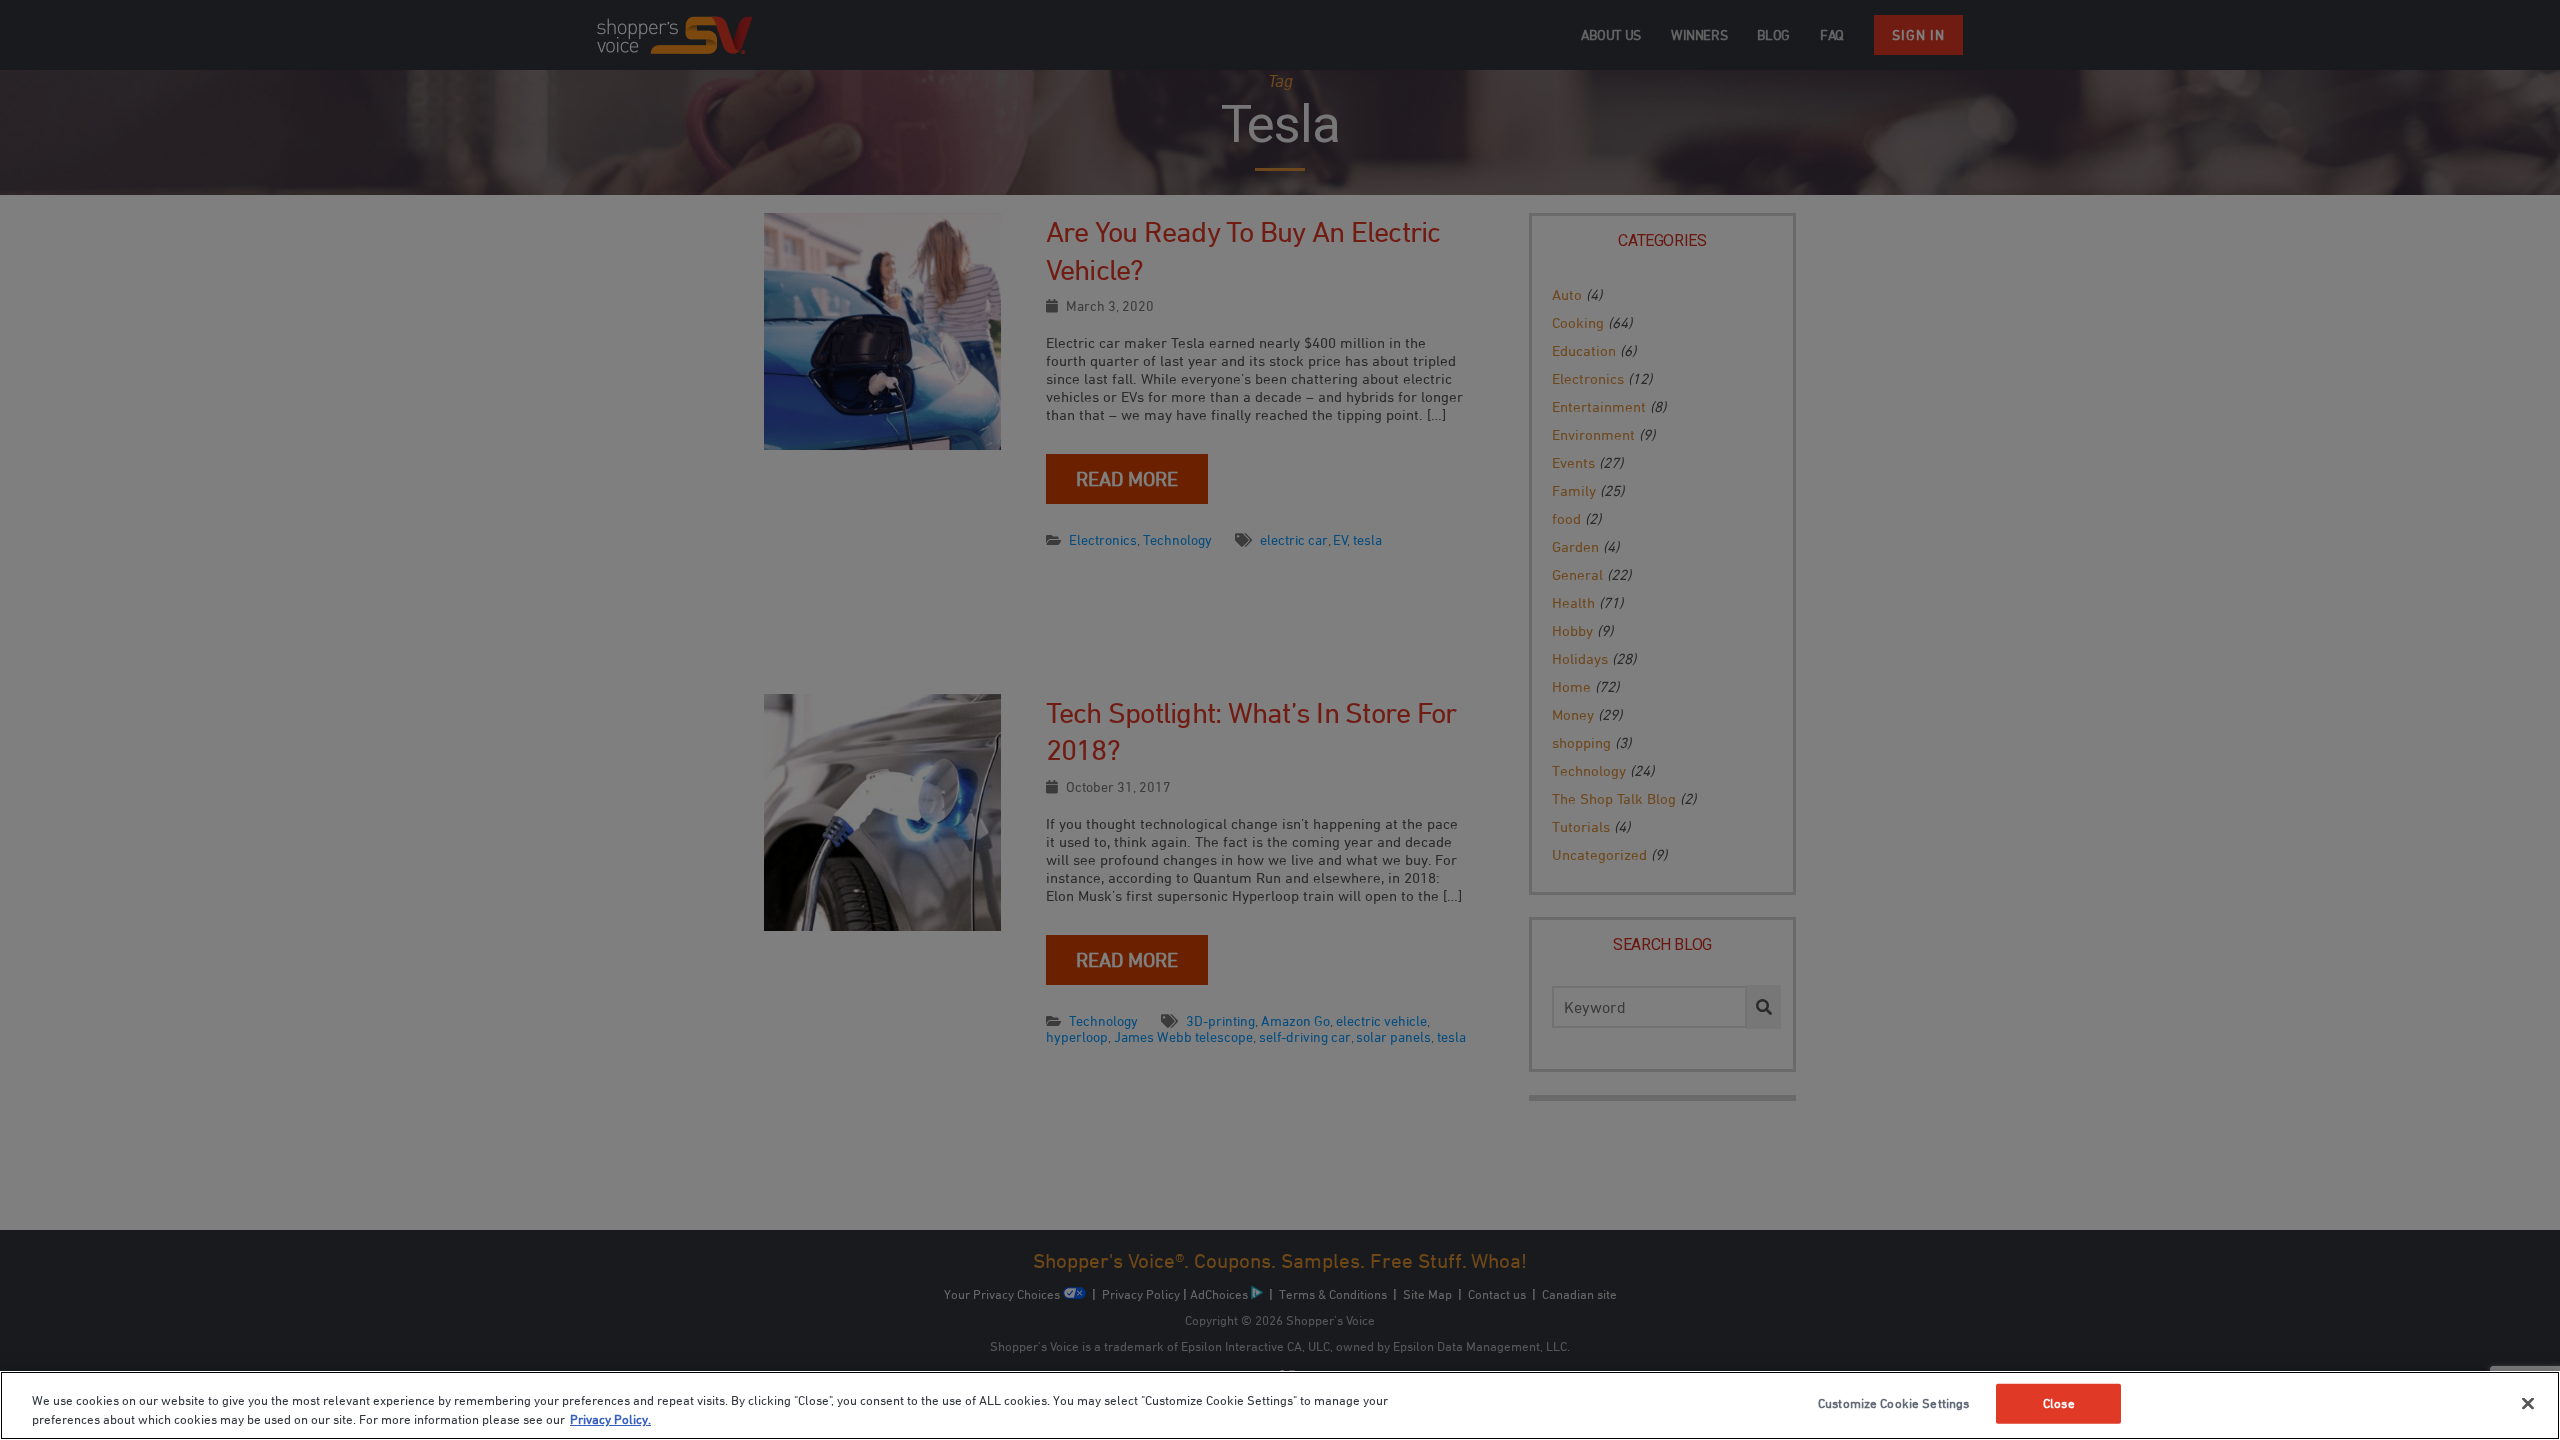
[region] (1280, 1405)
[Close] (2528, 1404)
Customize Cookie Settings (1893, 1403)
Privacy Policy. (610, 1419)
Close (2059, 1403)
